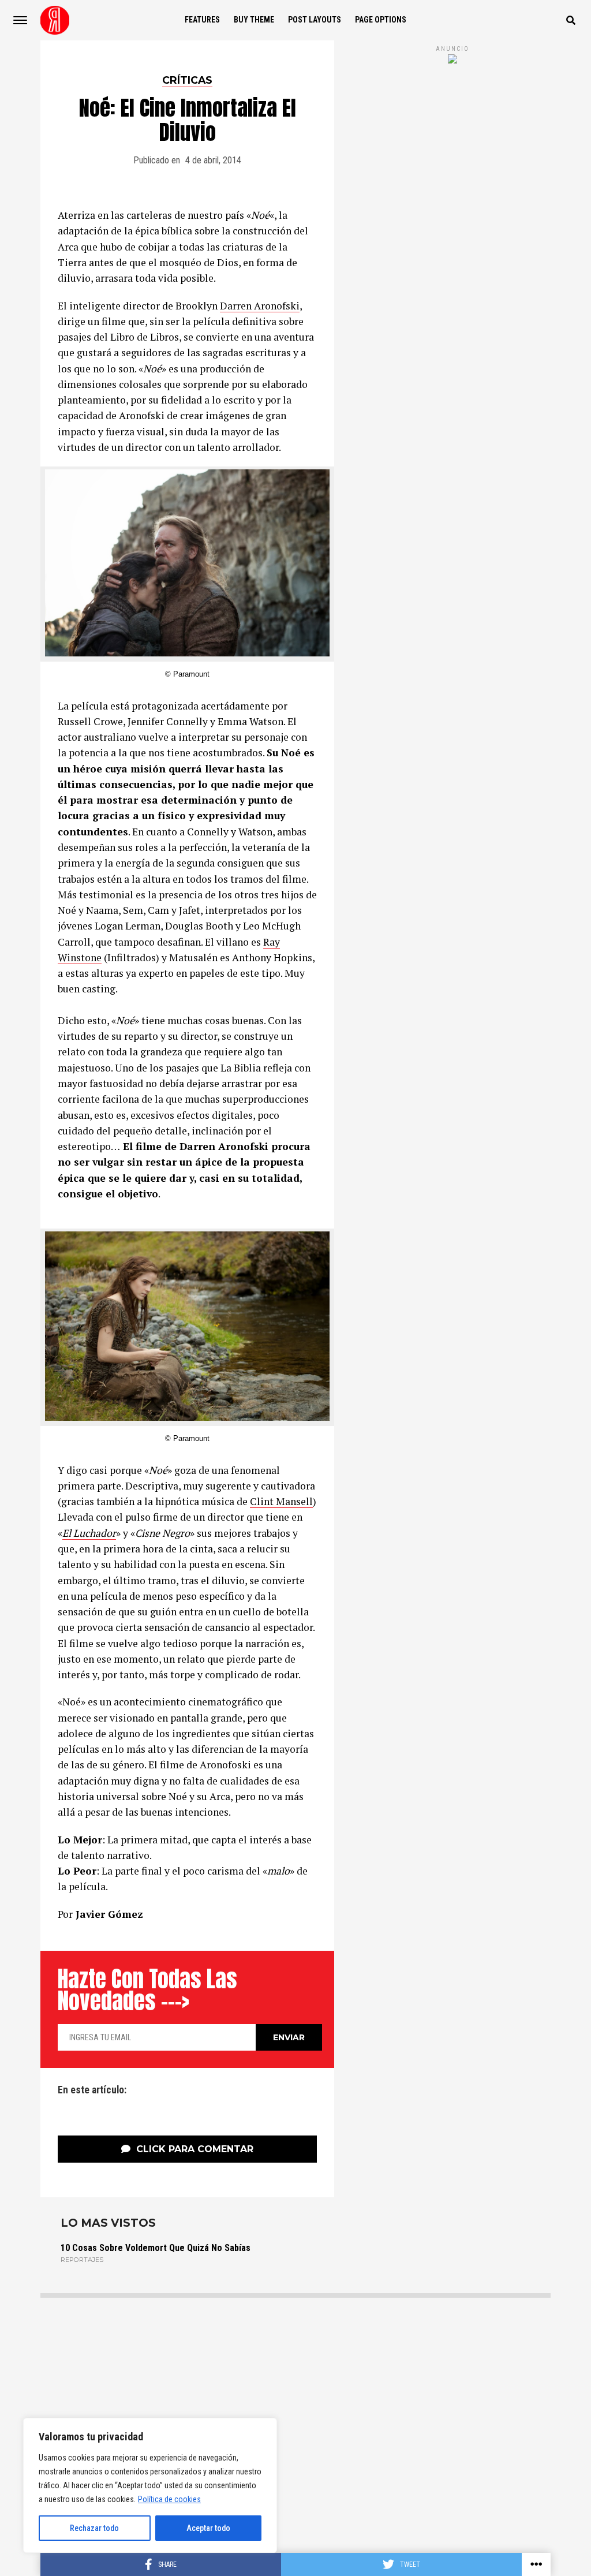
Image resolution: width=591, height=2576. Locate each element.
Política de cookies (169, 2499)
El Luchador (89, 1533)
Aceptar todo (208, 2528)
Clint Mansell (281, 1501)
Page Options (381, 20)
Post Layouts (315, 20)
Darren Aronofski (260, 306)
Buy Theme (254, 20)
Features (202, 20)
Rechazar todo (94, 2528)
